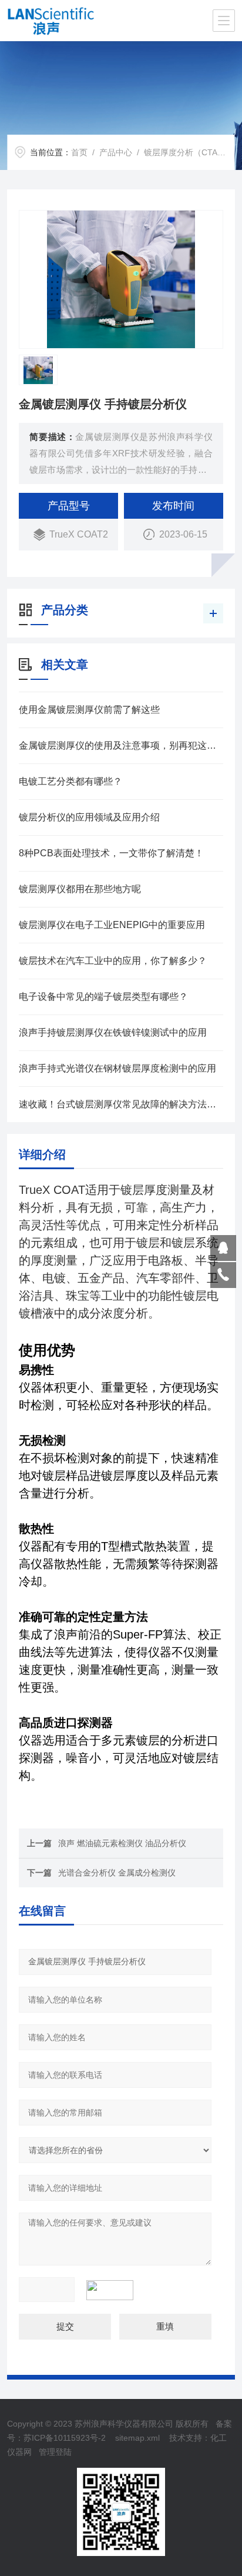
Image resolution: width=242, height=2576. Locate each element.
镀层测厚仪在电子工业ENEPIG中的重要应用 (112, 925)
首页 (79, 152)
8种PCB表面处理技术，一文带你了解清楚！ (111, 853)
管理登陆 (55, 2452)
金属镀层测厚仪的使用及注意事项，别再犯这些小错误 (121, 745)
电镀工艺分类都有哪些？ (70, 781)
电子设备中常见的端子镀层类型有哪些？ (103, 997)
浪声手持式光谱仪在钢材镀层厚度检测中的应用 (117, 1068)
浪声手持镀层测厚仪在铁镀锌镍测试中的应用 (113, 1032)
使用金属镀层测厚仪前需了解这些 (89, 710)
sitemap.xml (137, 2438)
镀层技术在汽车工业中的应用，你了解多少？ (113, 961)
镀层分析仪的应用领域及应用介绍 (89, 817)
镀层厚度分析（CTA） (185, 152)
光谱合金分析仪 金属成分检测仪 (117, 1873)
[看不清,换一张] (116, 2290)
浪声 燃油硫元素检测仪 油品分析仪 (122, 1843)
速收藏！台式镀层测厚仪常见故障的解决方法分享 (121, 1104)
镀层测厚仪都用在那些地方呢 (80, 889)
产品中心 (116, 152)
